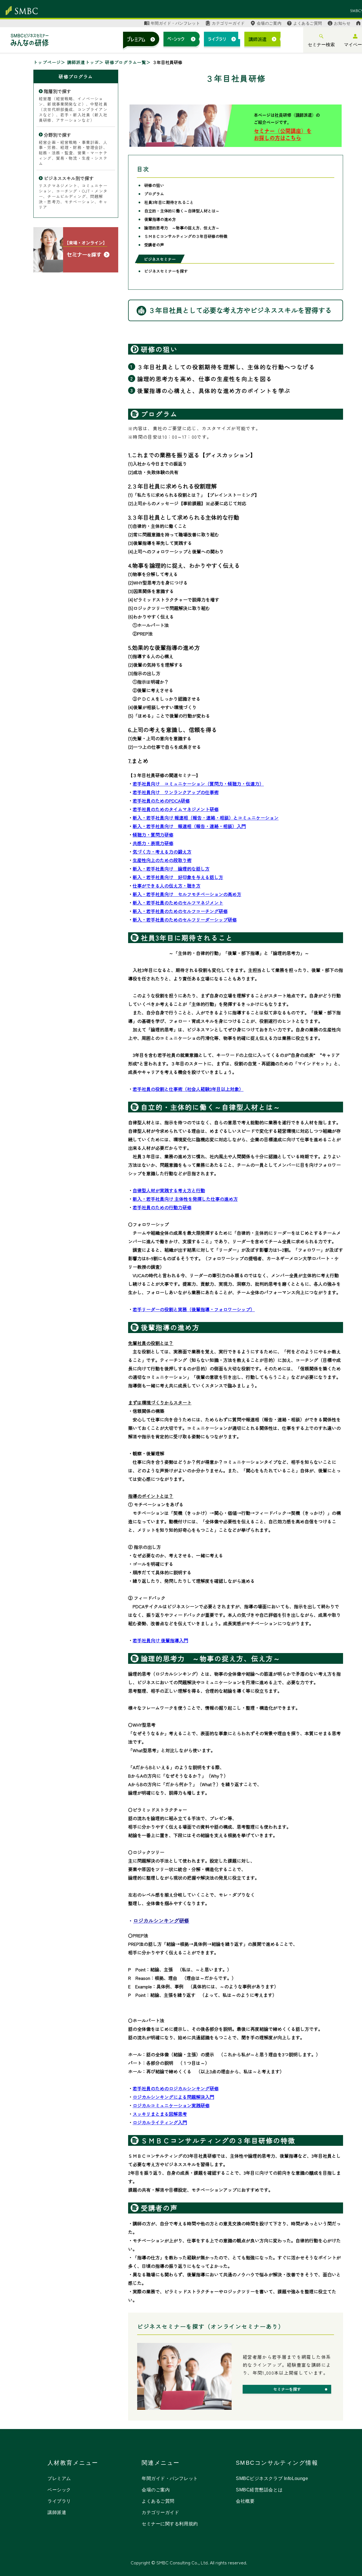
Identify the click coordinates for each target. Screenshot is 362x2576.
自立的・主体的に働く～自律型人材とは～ (182, 211)
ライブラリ (59, 2501)
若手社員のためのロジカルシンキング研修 (176, 2088)
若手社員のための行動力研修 (162, 1207)
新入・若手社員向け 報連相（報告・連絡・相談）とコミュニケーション (206, 818)
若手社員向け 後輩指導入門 (160, 1640)
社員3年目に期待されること (169, 202)
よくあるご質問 (308, 23)
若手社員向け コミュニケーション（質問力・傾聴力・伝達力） (198, 784)
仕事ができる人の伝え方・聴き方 (167, 886)
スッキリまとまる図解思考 (160, 2114)
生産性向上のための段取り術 (162, 860)
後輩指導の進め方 (160, 219)
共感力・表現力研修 (153, 843)
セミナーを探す (287, 2389)
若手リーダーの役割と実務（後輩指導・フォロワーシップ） (194, 1309)
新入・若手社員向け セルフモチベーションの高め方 (187, 894)
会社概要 (245, 2501)
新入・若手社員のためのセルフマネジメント (178, 903)
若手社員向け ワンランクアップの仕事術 (176, 792)
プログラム (154, 194)
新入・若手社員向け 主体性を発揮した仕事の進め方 (185, 1199)
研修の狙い (154, 185)
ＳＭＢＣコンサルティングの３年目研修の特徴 (186, 236)
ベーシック (59, 2490)
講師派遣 (57, 2512)
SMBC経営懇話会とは (259, 2490)
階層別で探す (57, 91)
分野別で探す (57, 135)
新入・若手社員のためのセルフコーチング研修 (180, 911)
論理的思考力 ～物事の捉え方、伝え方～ (182, 228)
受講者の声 (154, 245)
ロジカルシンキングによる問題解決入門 (173, 2097)
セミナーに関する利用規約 (170, 2524)
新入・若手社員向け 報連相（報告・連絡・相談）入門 (189, 826)
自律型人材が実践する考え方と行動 (169, 1190)
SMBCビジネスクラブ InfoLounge (272, 2478)
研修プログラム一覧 (126, 62)
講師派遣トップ (83, 62)
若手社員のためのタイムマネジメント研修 (176, 809)
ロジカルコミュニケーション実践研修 (171, 2105)
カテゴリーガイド (228, 23)
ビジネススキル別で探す (69, 178)
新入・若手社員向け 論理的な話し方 (171, 869)
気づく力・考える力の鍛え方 (162, 852)
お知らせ (342, 23)
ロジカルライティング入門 (160, 2122)
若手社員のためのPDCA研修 (161, 801)
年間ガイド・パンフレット (175, 23)
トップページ (47, 62)
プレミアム (59, 2478)
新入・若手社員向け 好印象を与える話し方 (178, 877)
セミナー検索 (321, 45)
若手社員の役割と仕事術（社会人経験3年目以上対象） (188, 1089)
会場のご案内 (269, 23)
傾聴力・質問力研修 (153, 835)
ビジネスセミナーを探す (166, 271)
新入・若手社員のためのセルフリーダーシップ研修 (185, 920)
